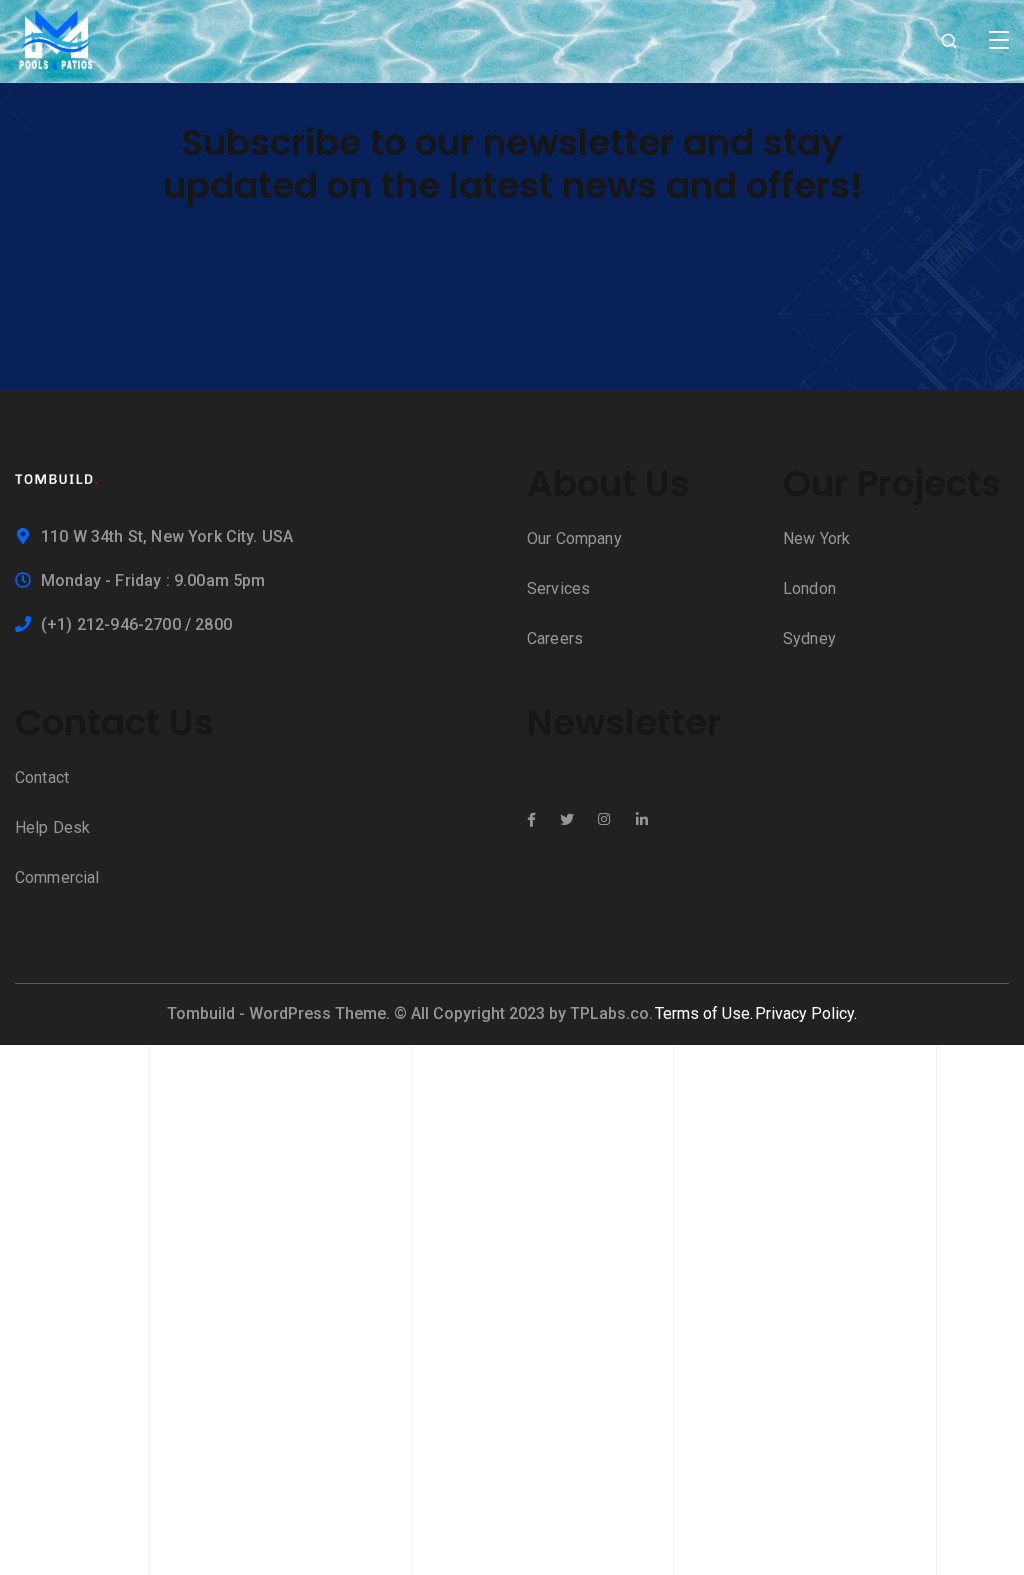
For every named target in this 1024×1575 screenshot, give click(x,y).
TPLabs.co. (611, 1013)
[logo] (56, 39)
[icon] (531, 820)
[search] (949, 42)
